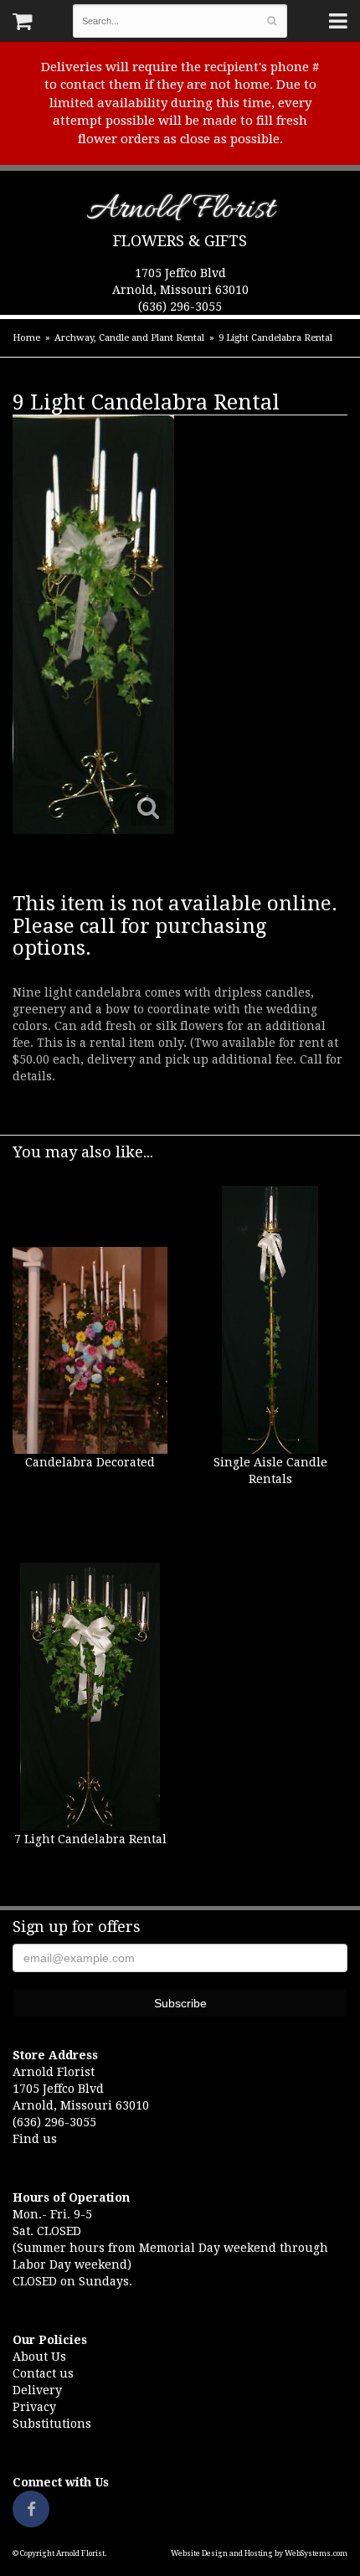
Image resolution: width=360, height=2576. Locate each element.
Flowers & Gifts (180, 241)
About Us (39, 2357)
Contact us (43, 2373)
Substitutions (52, 2424)
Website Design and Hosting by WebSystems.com (259, 2553)
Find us (35, 2139)
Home (26, 338)
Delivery (37, 2390)
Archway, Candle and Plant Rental (129, 338)
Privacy (34, 2407)
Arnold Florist (180, 212)
